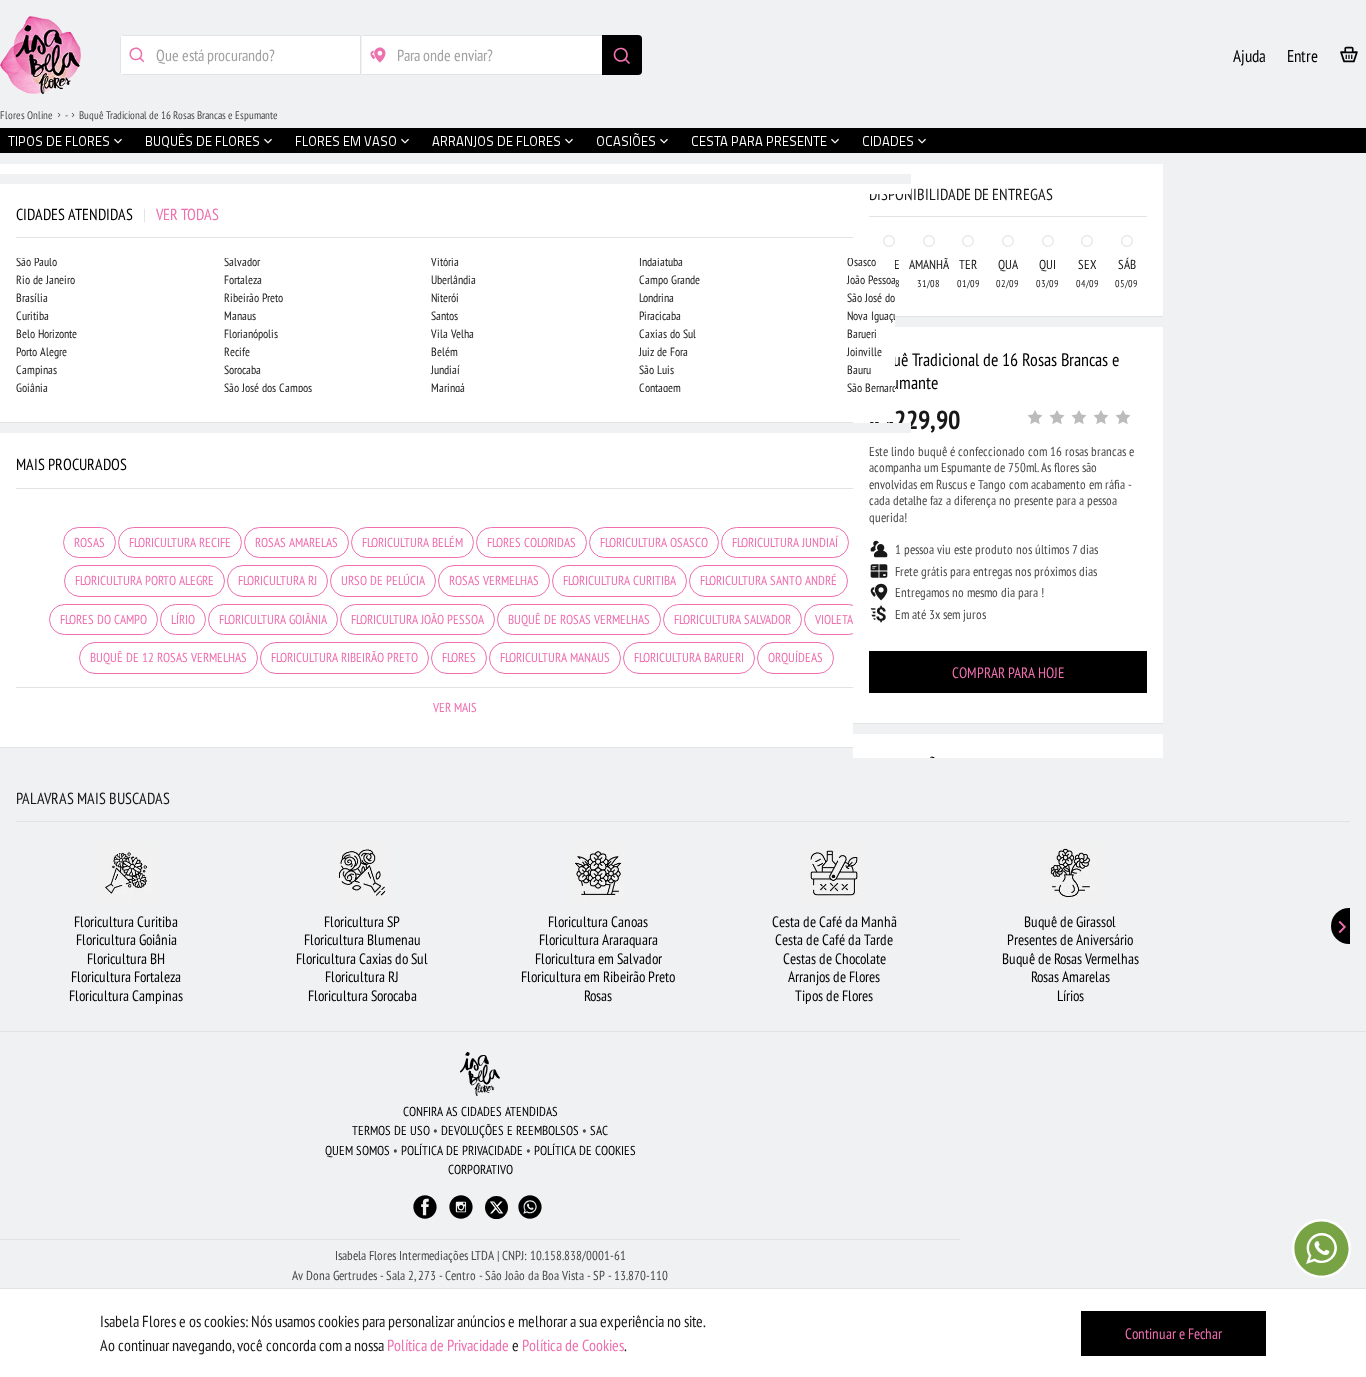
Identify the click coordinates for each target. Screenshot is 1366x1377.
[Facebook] (425, 1216)
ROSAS (89, 542)
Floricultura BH (126, 958)
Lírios (1070, 995)
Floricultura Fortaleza (126, 976)
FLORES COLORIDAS (531, 542)
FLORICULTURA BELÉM (412, 542)
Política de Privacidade (448, 1345)
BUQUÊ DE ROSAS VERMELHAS (579, 619)
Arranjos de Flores (834, 976)
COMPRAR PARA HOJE (1008, 672)
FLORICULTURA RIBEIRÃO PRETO (344, 657)
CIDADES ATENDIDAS (117, 214)
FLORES (459, 657)
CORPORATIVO (480, 1169)
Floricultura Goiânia (126, 939)
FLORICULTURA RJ (277, 580)
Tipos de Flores (834, 995)
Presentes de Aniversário (1070, 939)
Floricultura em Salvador (598, 958)
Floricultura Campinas (126, 995)
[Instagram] (461, 1216)
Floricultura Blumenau (362, 939)
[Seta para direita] (891, 428)
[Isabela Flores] (480, 1073)
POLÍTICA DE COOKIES (585, 1150)
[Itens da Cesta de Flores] (1349, 58)
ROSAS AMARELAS (296, 542)
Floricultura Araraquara (598, 939)
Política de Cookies (573, 1345)
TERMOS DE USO (391, 1130)
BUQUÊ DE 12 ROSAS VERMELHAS (168, 657)
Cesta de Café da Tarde (834, 939)
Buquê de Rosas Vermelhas (1070, 958)
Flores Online (26, 115)
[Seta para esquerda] (20, 428)
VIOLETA (834, 619)
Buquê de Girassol (1070, 921)
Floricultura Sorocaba (362, 995)
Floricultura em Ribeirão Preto (598, 976)
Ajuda (1249, 56)
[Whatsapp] (530, 1216)
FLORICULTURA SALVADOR (732, 619)
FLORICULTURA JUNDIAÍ (785, 542)
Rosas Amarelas (1070, 976)
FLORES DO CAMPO (103, 619)
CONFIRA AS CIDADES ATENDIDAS (480, 1111)
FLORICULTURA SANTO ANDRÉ (768, 580)
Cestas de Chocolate (834, 958)
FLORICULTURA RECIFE (180, 542)
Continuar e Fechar (1173, 1333)
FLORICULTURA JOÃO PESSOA (417, 619)
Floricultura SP (362, 921)
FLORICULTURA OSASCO (654, 542)
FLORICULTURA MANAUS (555, 657)
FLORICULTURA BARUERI (689, 657)
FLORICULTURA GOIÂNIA (273, 619)
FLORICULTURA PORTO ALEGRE (144, 580)
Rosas (598, 995)
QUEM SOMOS (357, 1150)
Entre (1302, 56)
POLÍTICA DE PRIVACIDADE (462, 1150)
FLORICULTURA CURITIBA (619, 580)
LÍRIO (183, 619)
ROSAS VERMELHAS (494, 580)
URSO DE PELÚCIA (383, 580)
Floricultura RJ (362, 976)
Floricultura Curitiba (126, 921)
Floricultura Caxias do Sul (362, 958)
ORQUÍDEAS (795, 657)
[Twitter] (496, 1207)
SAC (599, 1130)
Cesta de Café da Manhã (834, 921)
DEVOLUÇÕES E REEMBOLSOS (510, 1130)
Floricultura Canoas (598, 921)
